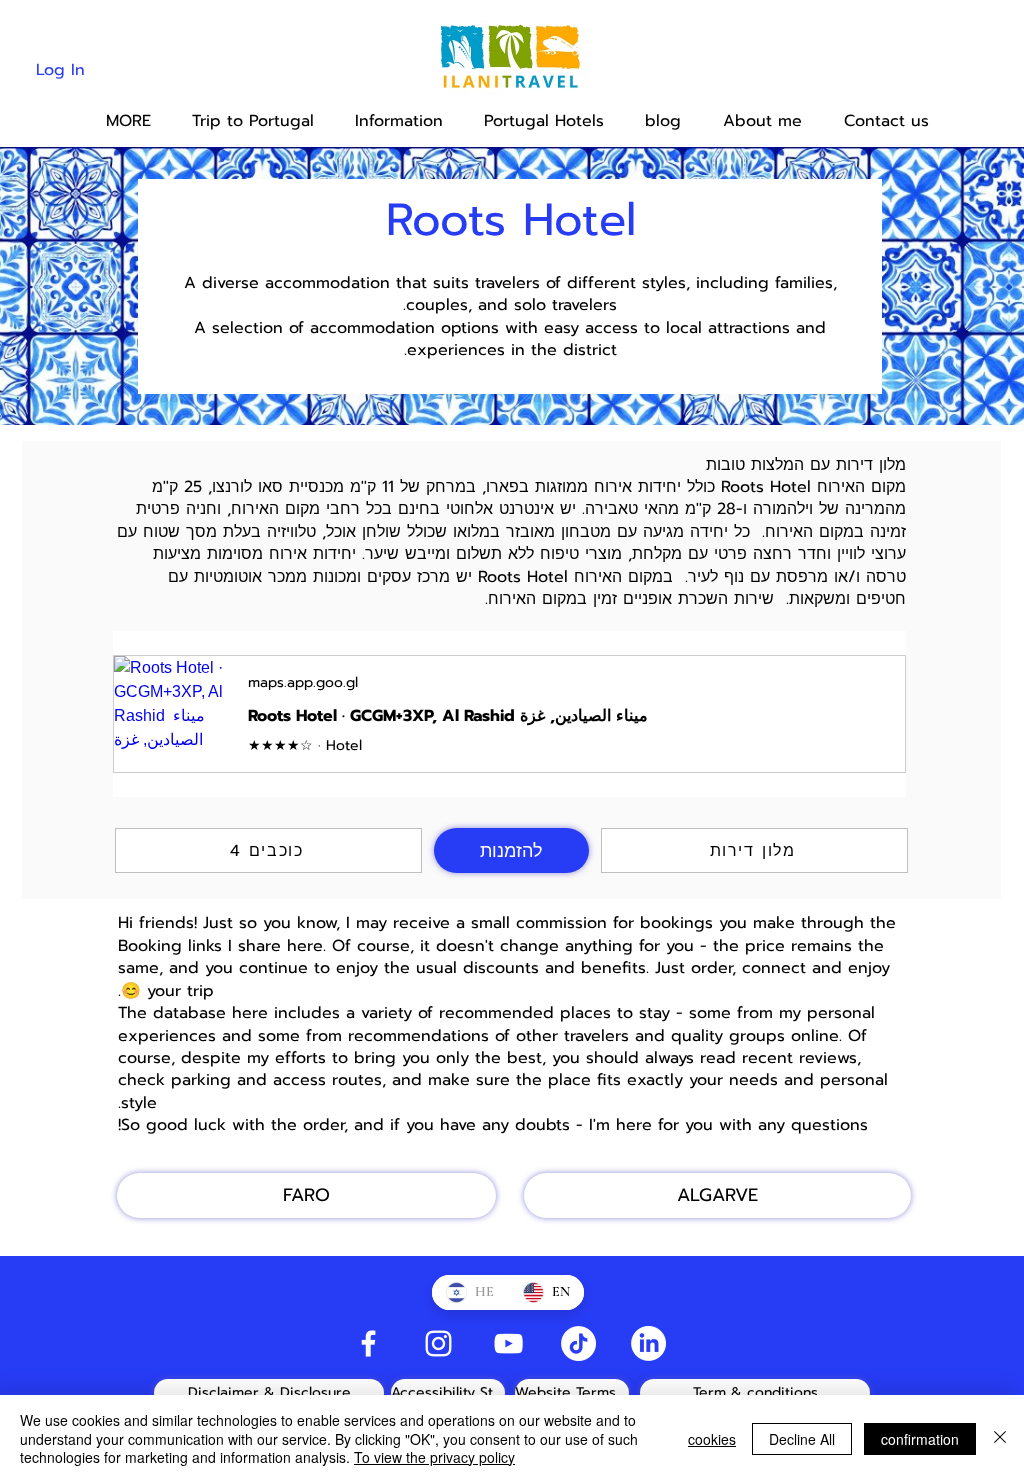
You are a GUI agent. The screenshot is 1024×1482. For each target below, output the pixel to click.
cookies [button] (712, 1439)
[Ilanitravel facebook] (368, 1343)
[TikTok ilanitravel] (578, 1343)
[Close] (1000, 1438)
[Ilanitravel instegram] (438, 1343)
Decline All (802, 1439)
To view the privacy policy (434, 1457)
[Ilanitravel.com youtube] (508, 1343)
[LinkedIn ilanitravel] (648, 1343)
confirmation (920, 1439)
